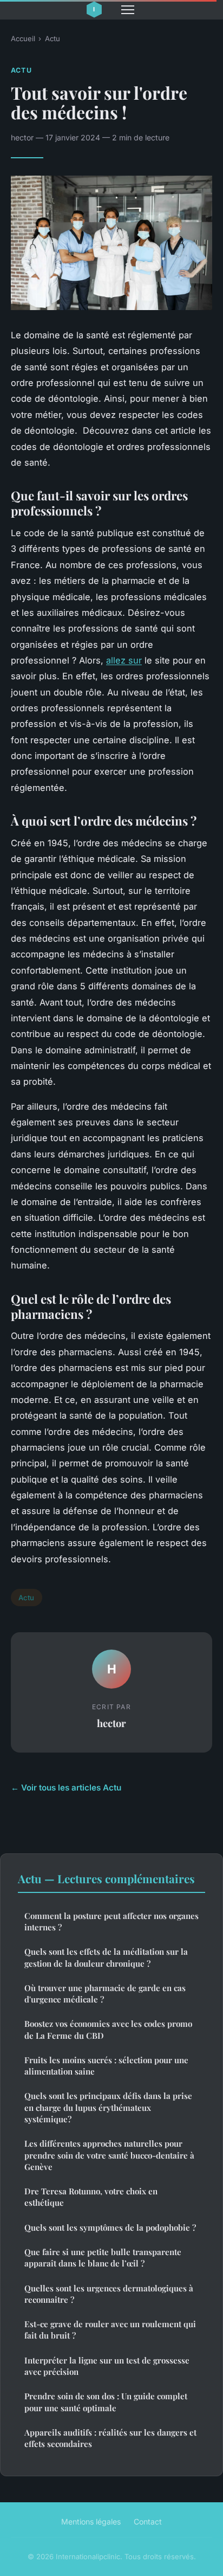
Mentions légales (91, 2522)
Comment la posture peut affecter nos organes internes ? (111, 1921)
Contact (148, 2522)
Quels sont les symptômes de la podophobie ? (110, 2227)
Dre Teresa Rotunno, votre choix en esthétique (91, 2197)
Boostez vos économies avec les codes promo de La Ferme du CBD (108, 2029)
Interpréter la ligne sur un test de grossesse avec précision (107, 2366)
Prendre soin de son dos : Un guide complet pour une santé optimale (106, 2402)
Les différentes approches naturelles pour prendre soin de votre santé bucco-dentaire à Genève (109, 2155)
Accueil (23, 38)
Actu (53, 38)
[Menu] (128, 10)
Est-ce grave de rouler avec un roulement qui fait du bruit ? (110, 2330)
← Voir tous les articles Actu (66, 1788)
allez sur (124, 660)
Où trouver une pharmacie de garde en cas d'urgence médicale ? (105, 1994)
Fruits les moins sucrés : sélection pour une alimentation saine (106, 2066)
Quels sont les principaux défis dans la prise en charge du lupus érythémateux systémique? (108, 2107)
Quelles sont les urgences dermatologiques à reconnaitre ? (109, 2294)
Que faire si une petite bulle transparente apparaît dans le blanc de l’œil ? (103, 2258)
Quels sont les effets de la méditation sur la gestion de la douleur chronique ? (106, 1957)
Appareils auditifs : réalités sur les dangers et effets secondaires (110, 2438)
